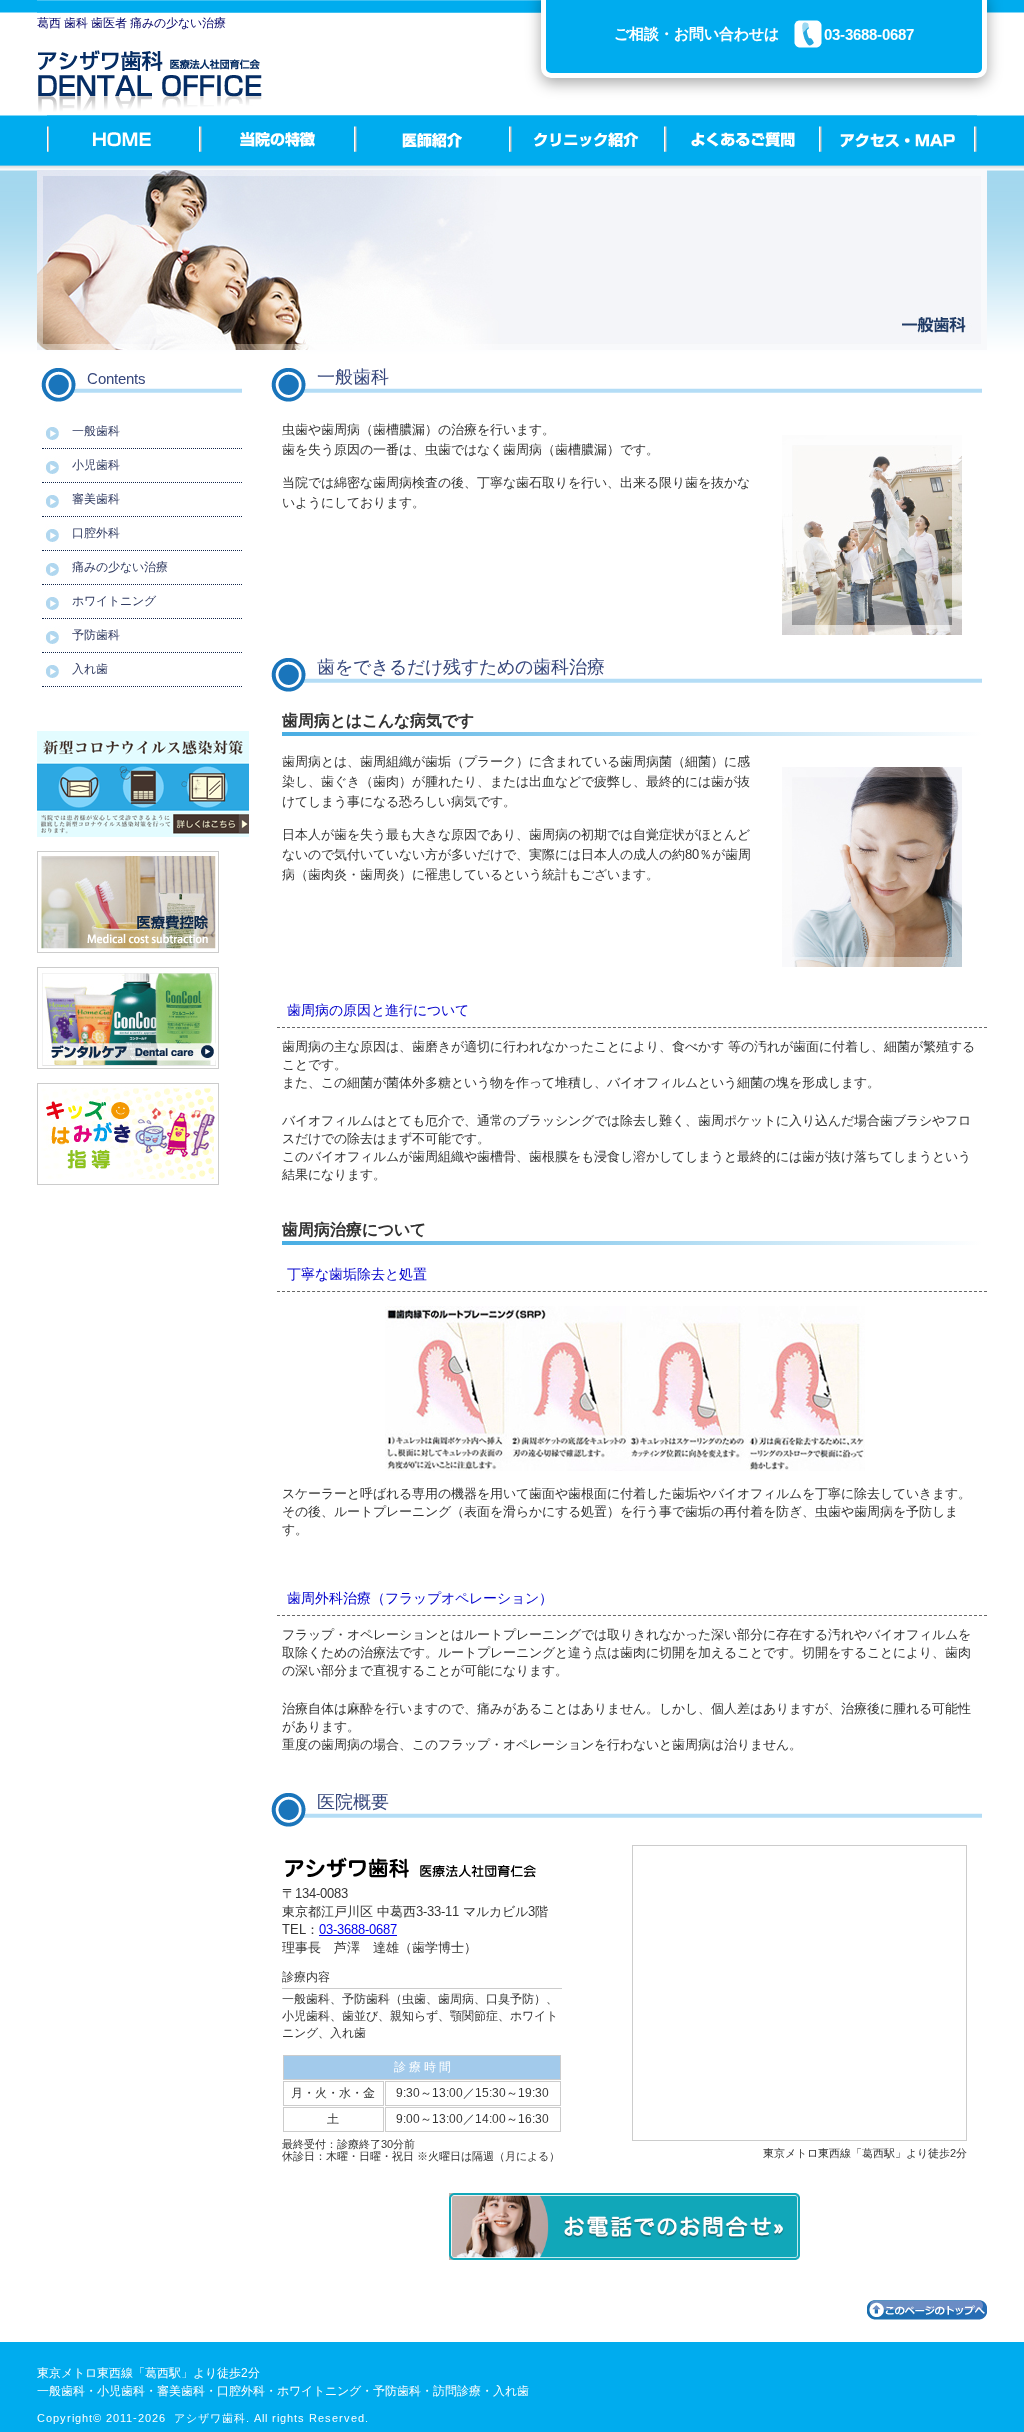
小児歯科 (96, 465)
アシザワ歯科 (210, 2418)
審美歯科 (96, 499)
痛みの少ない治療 (120, 567)
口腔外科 (96, 533)
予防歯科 (96, 635)
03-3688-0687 (358, 1929)
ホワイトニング (114, 601)
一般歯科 (96, 431)
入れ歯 (90, 669)
